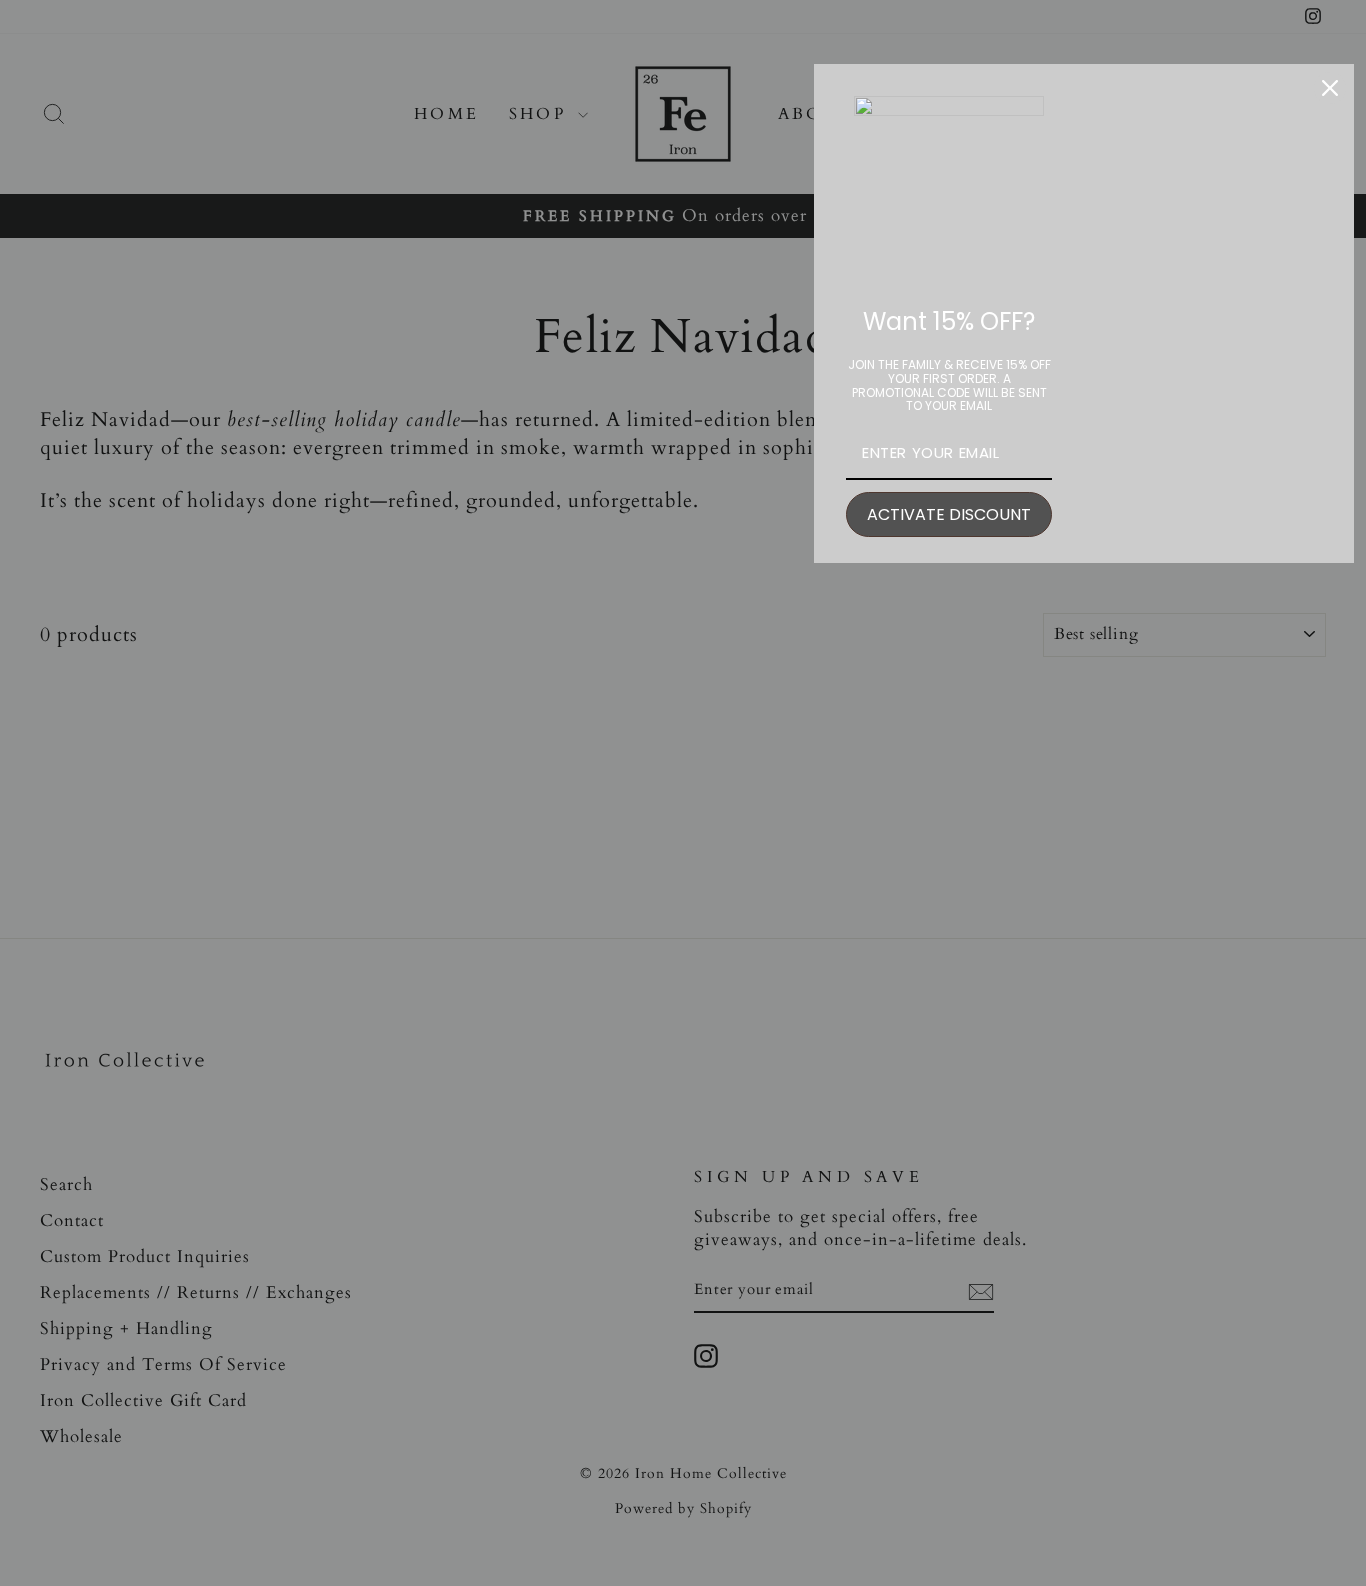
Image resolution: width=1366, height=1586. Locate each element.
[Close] (1330, 88)
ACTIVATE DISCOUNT (949, 514)
